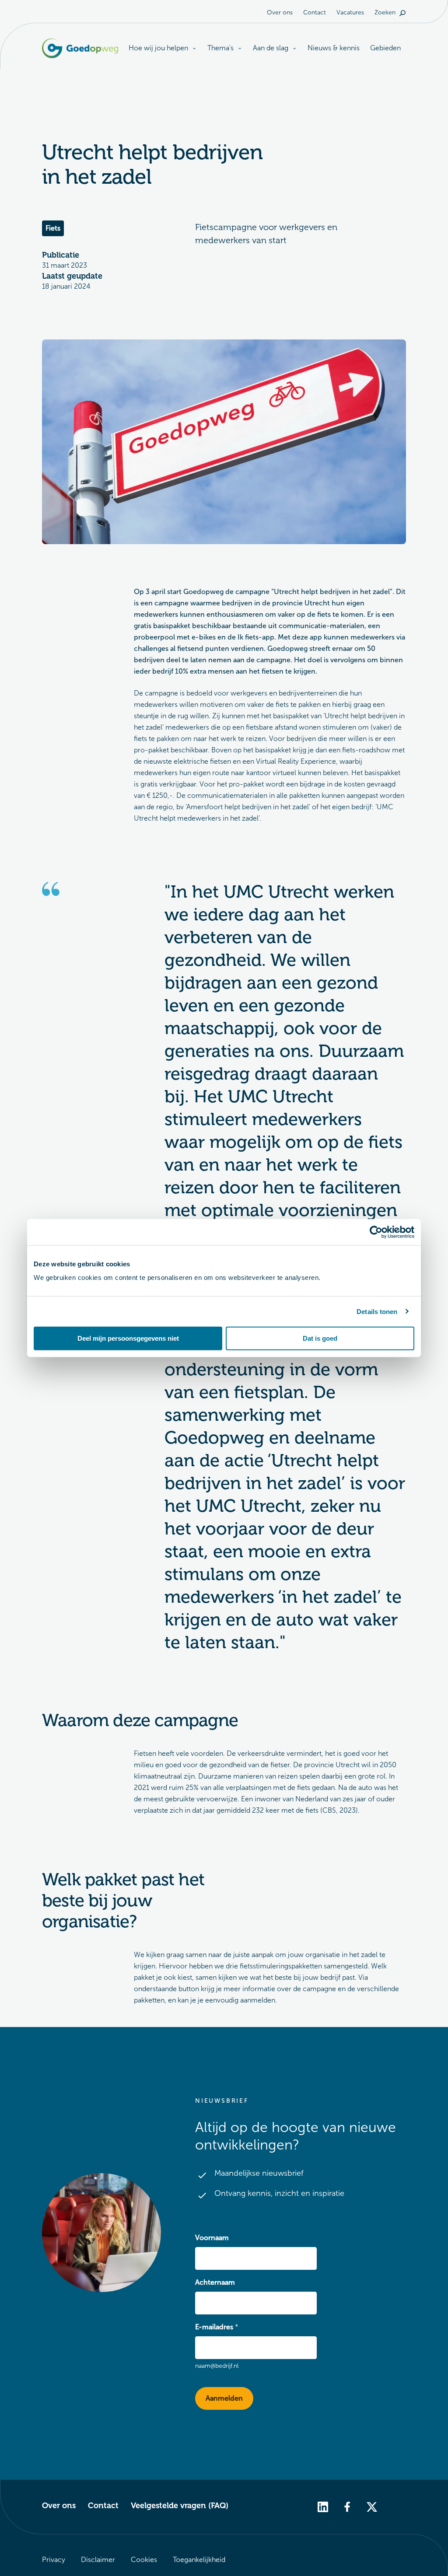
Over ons (280, 12)
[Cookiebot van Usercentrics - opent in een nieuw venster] (376, 1232)
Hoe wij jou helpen (158, 48)
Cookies (144, 2560)
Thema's (220, 48)
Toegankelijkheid (199, 2560)
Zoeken (385, 12)
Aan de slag (271, 48)
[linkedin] (323, 2506)
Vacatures (350, 12)
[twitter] (372, 2506)
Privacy (54, 2560)
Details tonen (377, 1311)
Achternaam (215, 2282)
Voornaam (212, 2238)
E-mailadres (214, 2327)
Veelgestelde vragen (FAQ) (180, 2506)
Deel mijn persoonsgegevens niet (128, 1338)
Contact (315, 12)
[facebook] (347, 2506)
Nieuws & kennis (334, 48)
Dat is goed (320, 1338)
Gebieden (385, 48)
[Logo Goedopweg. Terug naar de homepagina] (80, 48)
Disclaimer (98, 2560)
